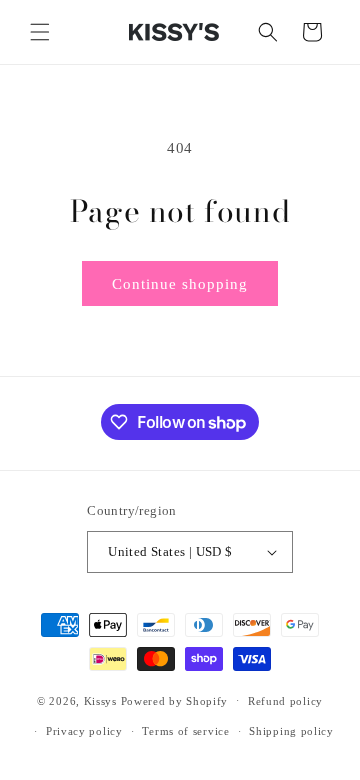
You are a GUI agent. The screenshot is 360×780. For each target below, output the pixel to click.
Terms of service (185, 731)
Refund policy (285, 701)
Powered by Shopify (175, 700)
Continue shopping (180, 284)
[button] (40, 32)
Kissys (102, 700)
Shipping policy (291, 731)
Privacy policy (84, 731)
